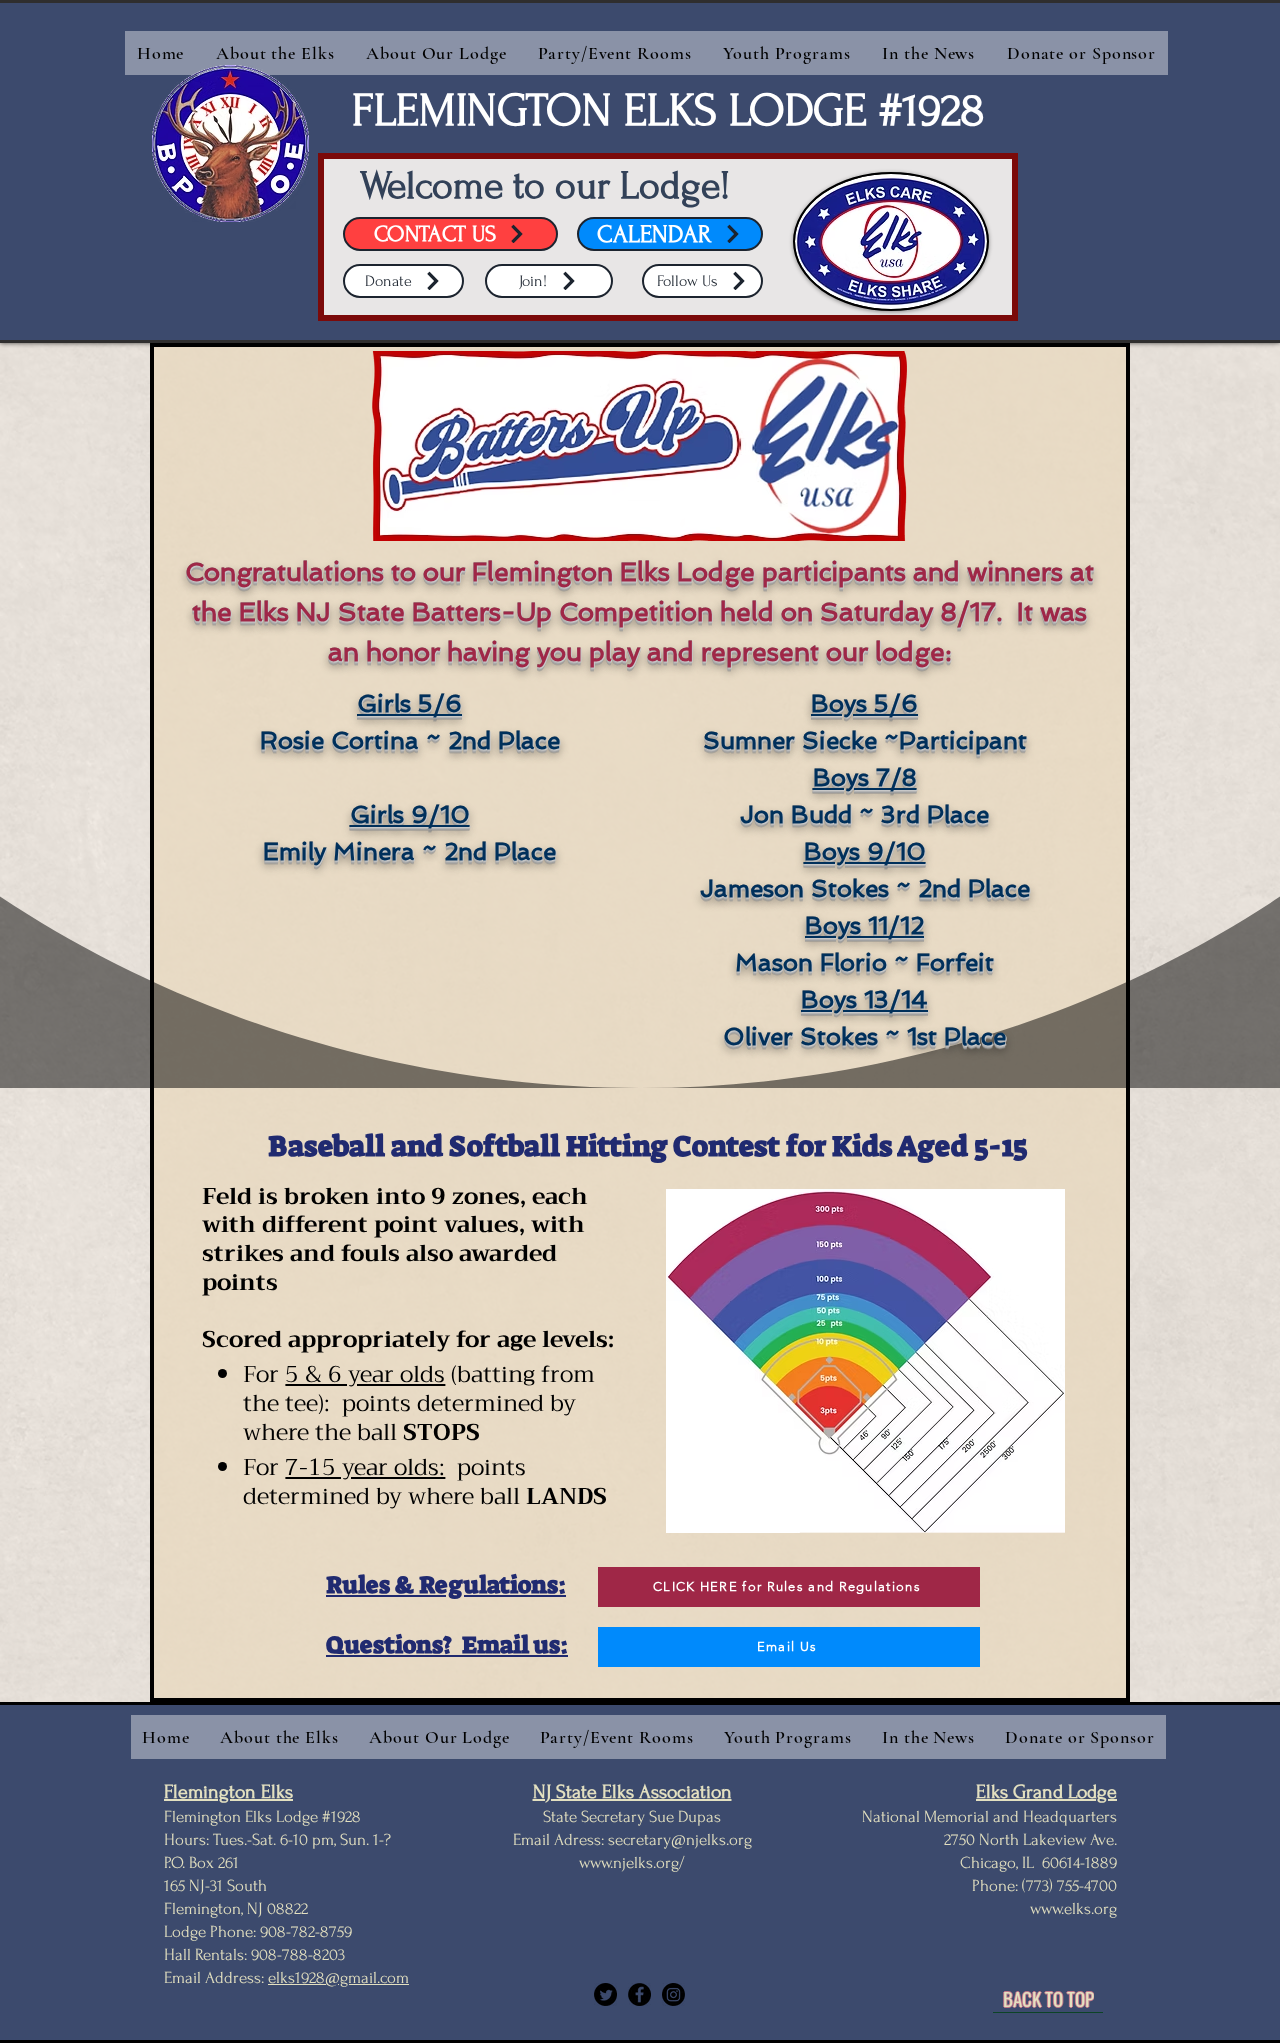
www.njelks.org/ (632, 1862)
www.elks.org (1073, 1908)
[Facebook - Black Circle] (639, 1994)
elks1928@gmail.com (338, 1977)
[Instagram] (673, 1994)
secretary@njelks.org (680, 1839)
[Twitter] (605, 1994)
